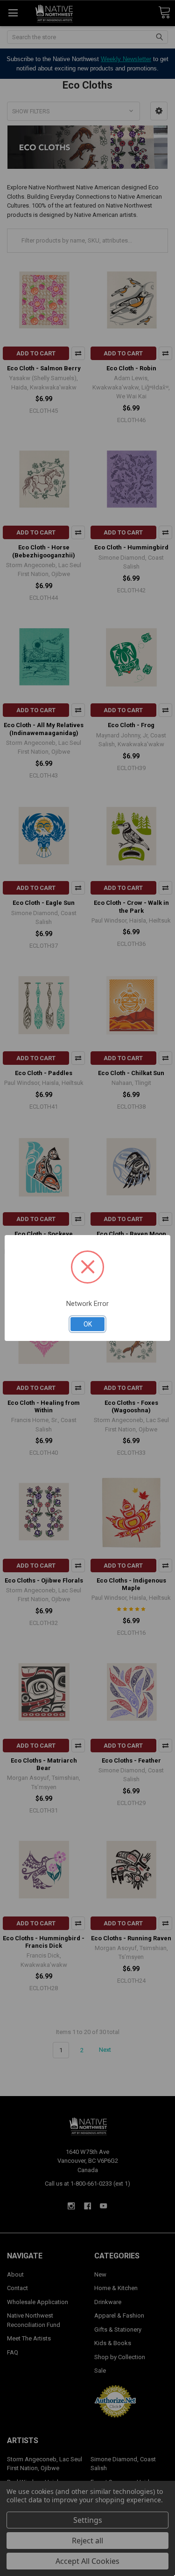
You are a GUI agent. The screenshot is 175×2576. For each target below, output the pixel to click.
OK (88, 1324)
